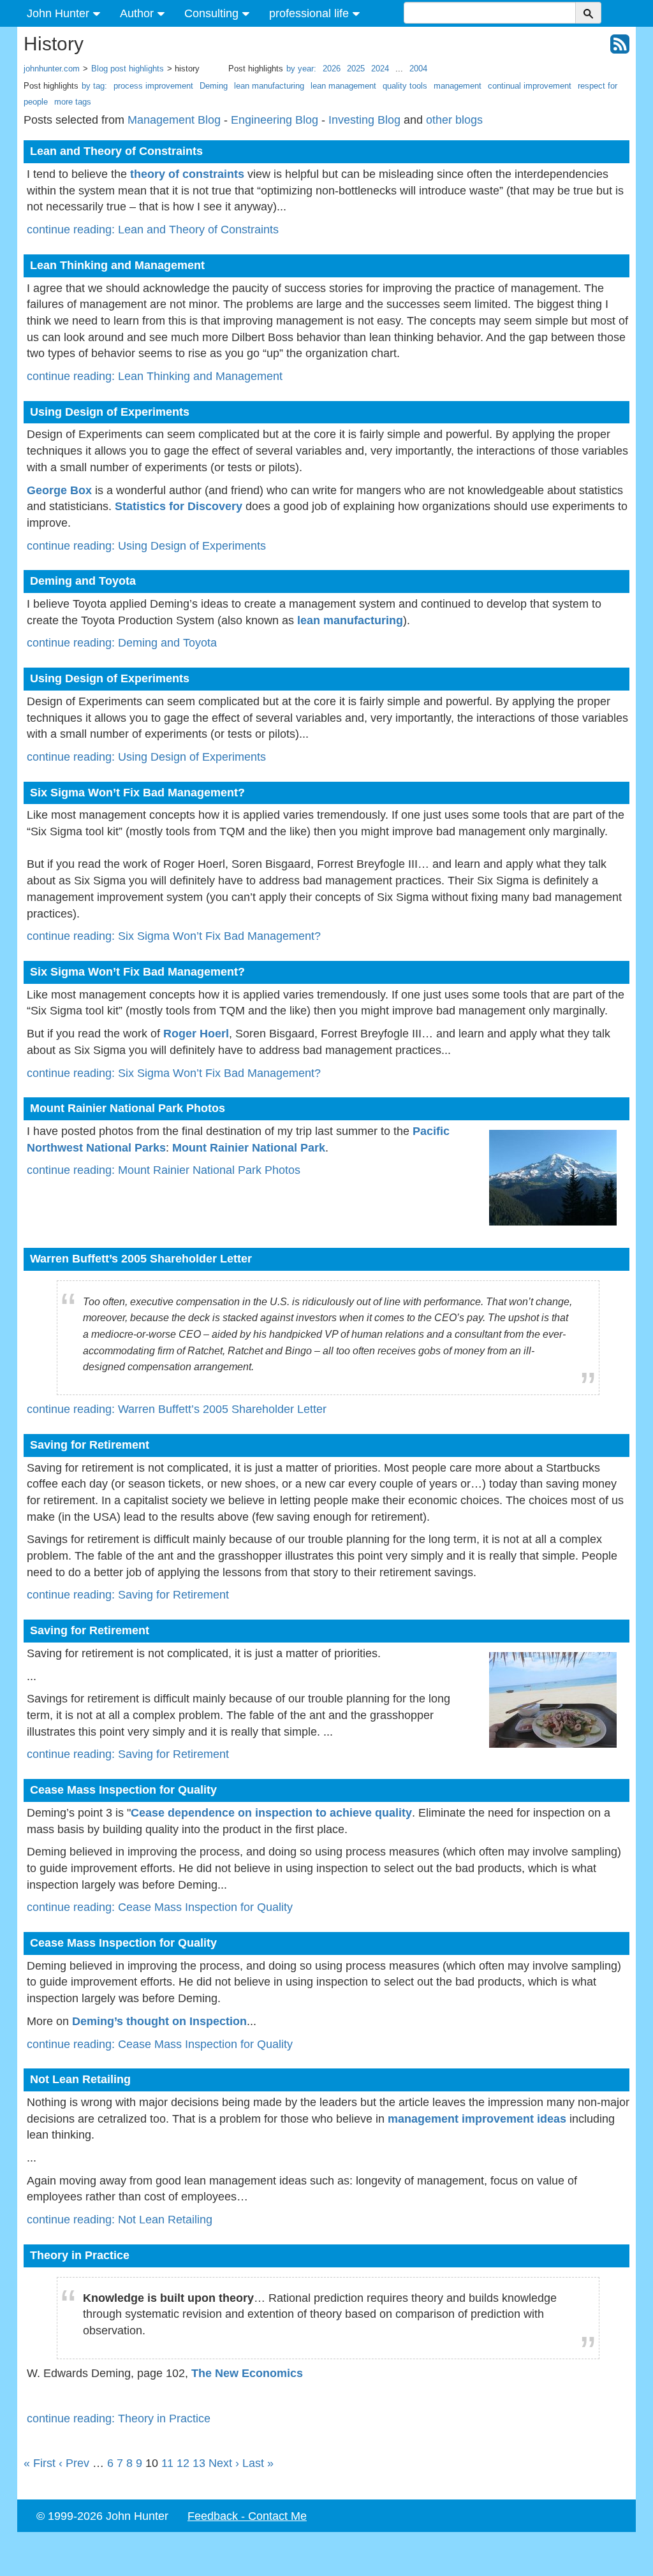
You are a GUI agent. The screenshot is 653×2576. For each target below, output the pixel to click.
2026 (332, 69)
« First (40, 2463)
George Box (59, 490)
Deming (214, 86)
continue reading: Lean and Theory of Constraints (153, 230)
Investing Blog (364, 120)
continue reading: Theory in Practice (119, 2419)
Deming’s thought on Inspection (159, 2021)
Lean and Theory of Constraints (116, 151)
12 (183, 2463)
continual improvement (530, 86)
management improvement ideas (477, 2119)
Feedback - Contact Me (247, 2516)
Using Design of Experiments (110, 412)
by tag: (94, 86)
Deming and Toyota (83, 581)
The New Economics (247, 2373)
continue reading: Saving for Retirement (128, 1595)
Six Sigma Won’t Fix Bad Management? (137, 793)
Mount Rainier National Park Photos (128, 1108)
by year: (301, 69)
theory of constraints (187, 174)
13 (199, 2463)
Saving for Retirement (90, 1445)
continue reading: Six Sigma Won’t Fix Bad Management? (174, 936)
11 (167, 2463)
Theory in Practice (80, 2255)
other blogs (454, 120)
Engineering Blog (275, 120)
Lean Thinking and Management (117, 265)
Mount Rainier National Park (249, 1148)
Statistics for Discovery (179, 506)
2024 (380, 69)
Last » (258, 2463)
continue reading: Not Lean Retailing (120, 2220)
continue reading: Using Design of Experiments (146, 546)
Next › (224, 2463)
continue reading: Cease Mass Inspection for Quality (160, 1907)
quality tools (405, 86)
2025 (356, 69)
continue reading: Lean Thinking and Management (155, 376)
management (458, 86)
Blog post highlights (128, 69)
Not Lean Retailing (80, 2079)
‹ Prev (74, 2463)
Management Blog (174, 120)
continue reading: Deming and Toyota (122, 643)
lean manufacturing (269, 86)
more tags (73, 102)
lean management (343, 86)
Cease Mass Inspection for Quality (123, 1790)
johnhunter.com (52, 69)
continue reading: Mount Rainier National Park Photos (164, 1170)
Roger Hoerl (196, 1034)
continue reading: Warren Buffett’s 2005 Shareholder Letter (177, 1409)
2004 (418, 69)
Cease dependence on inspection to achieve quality (271, 1813)
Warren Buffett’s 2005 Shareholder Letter (141, 1259)
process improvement (153, 86)
